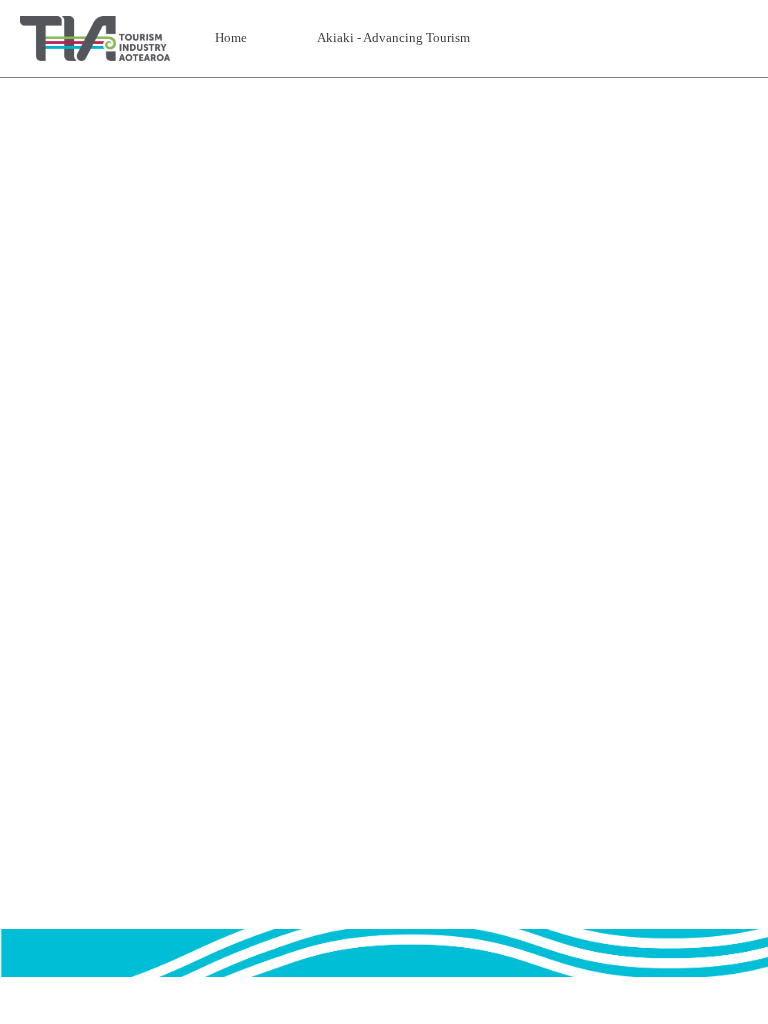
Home (231, 37)
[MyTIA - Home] (95, 38)
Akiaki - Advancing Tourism (393, 37)
